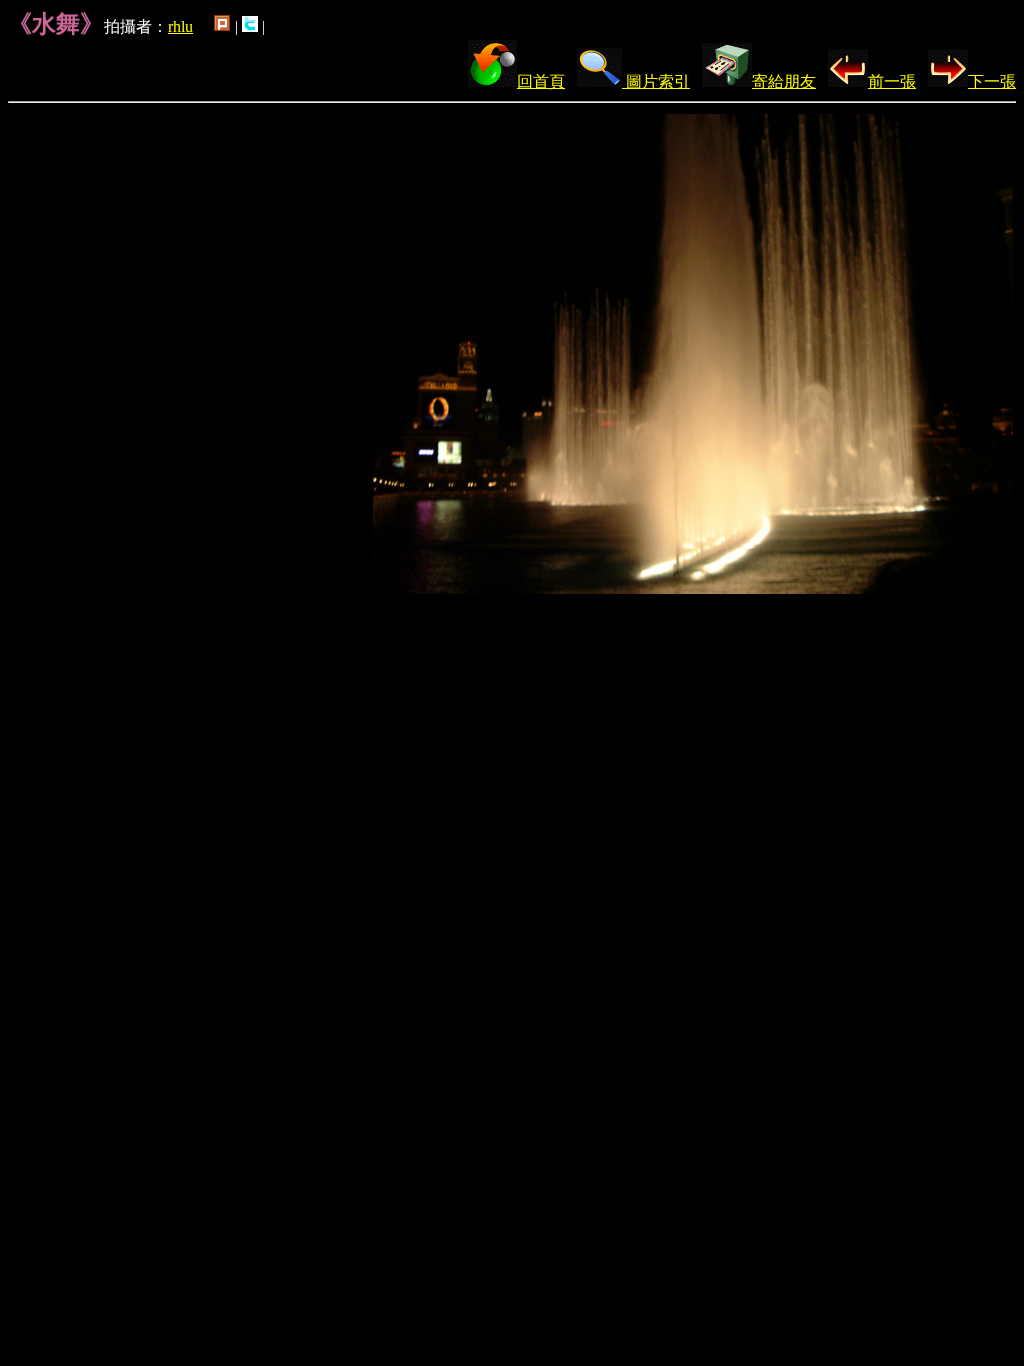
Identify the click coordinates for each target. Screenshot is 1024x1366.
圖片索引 (656, 81)
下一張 (992, 81)
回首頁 (541, 81)
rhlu (180, 26)
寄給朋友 (784, 81)
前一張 (892, 81)
